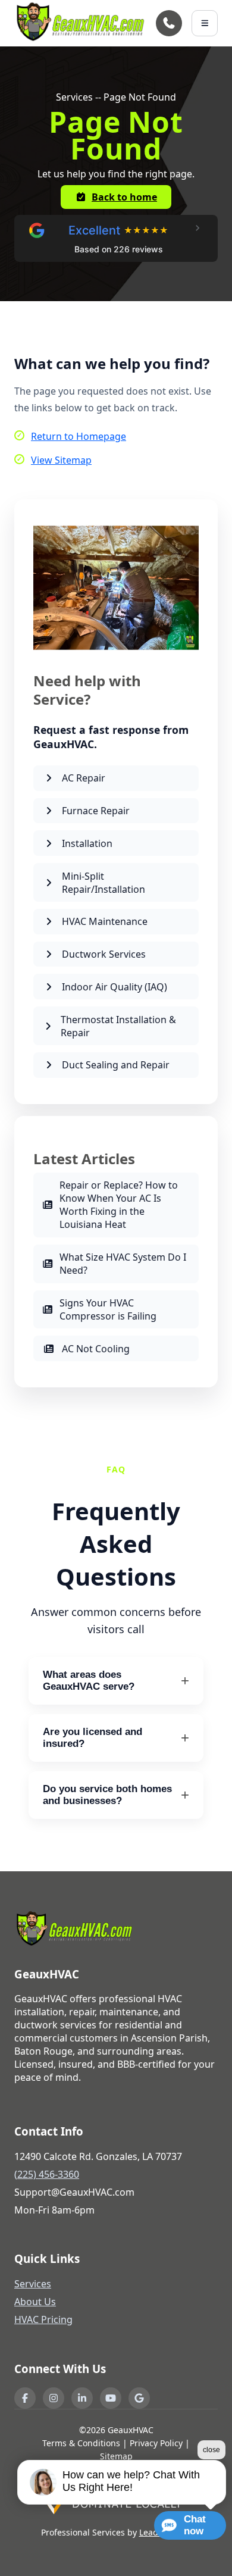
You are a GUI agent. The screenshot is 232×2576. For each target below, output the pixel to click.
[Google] (139, 2398)
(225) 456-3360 (47, 2174)
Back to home (124, 197)
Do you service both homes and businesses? (107, 1795)
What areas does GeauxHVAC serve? (89, 1681)
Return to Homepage (79, 436)
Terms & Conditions (81, 2443)
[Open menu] (205, 23)
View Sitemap (61, 460)
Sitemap (116, 2456)
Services (33, 2284)
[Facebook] (25, 2398)
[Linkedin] (82, 2398)
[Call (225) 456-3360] (169, 23)
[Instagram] (54, 2398)
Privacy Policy (156, 2443)
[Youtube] (111, 2398)
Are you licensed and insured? (93, 1738)
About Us (35, 2302)
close (211, 2450)
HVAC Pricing (43, 2319)
